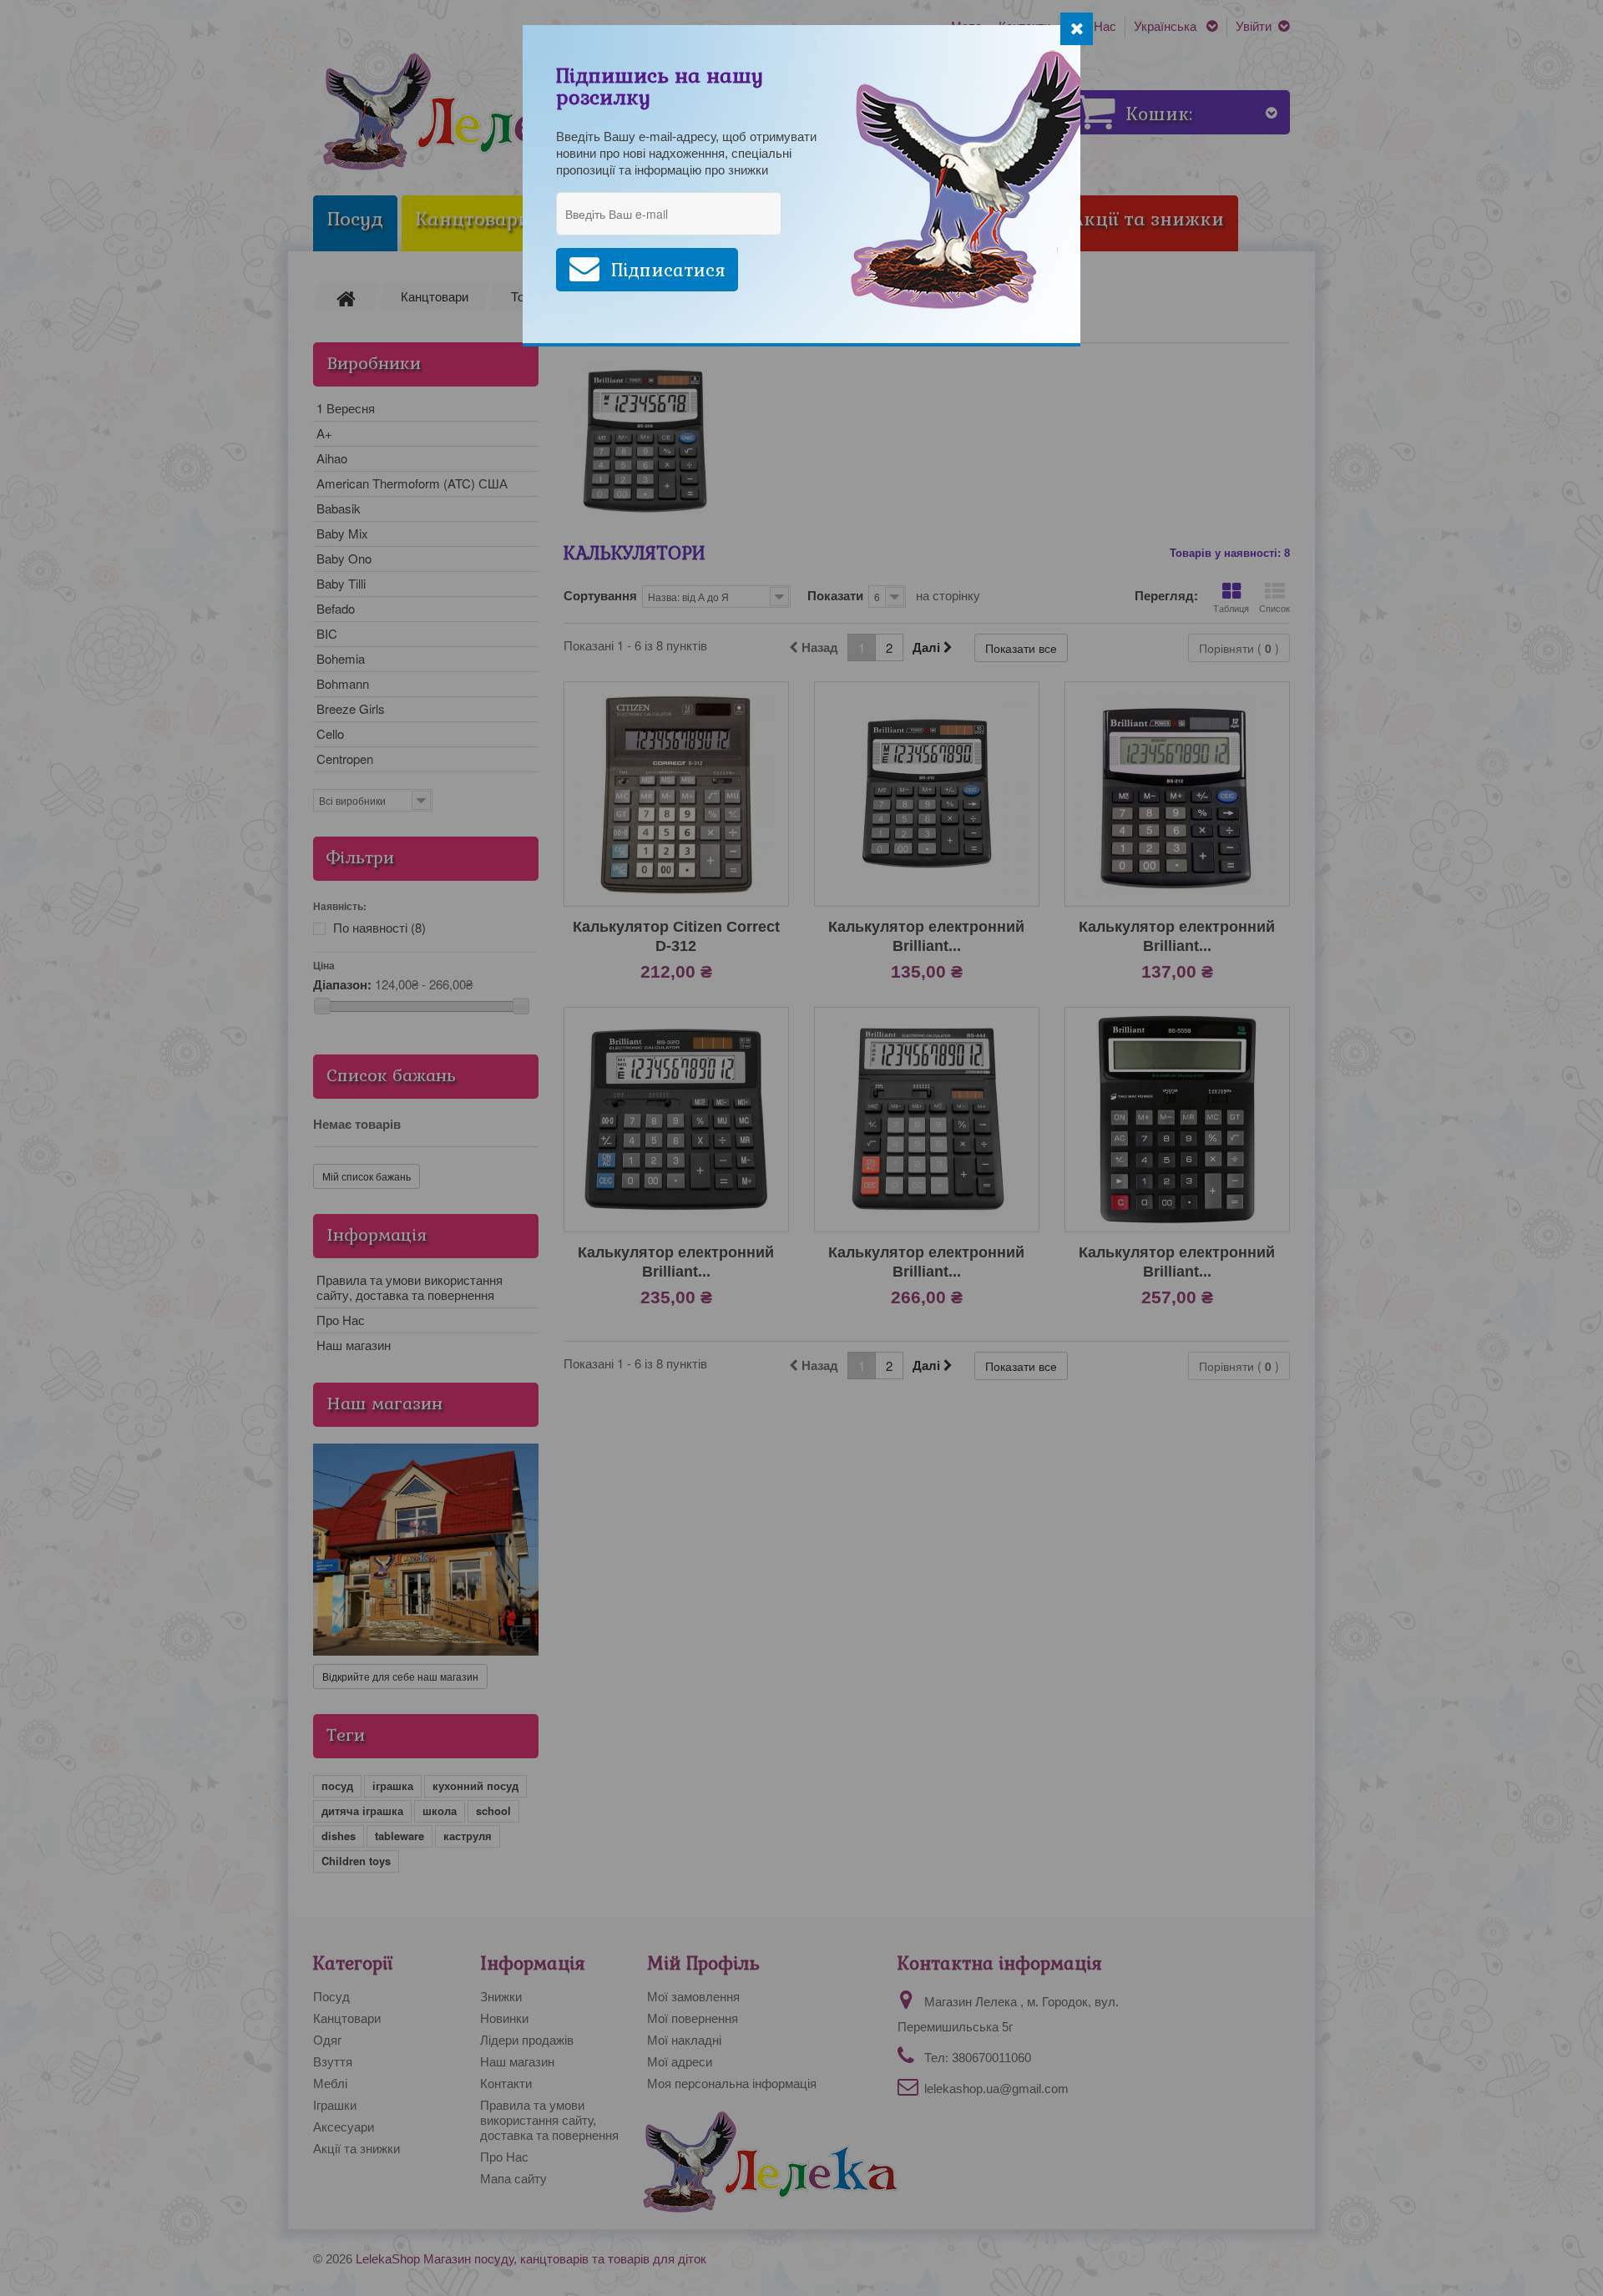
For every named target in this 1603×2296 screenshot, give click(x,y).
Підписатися (668, 270)
